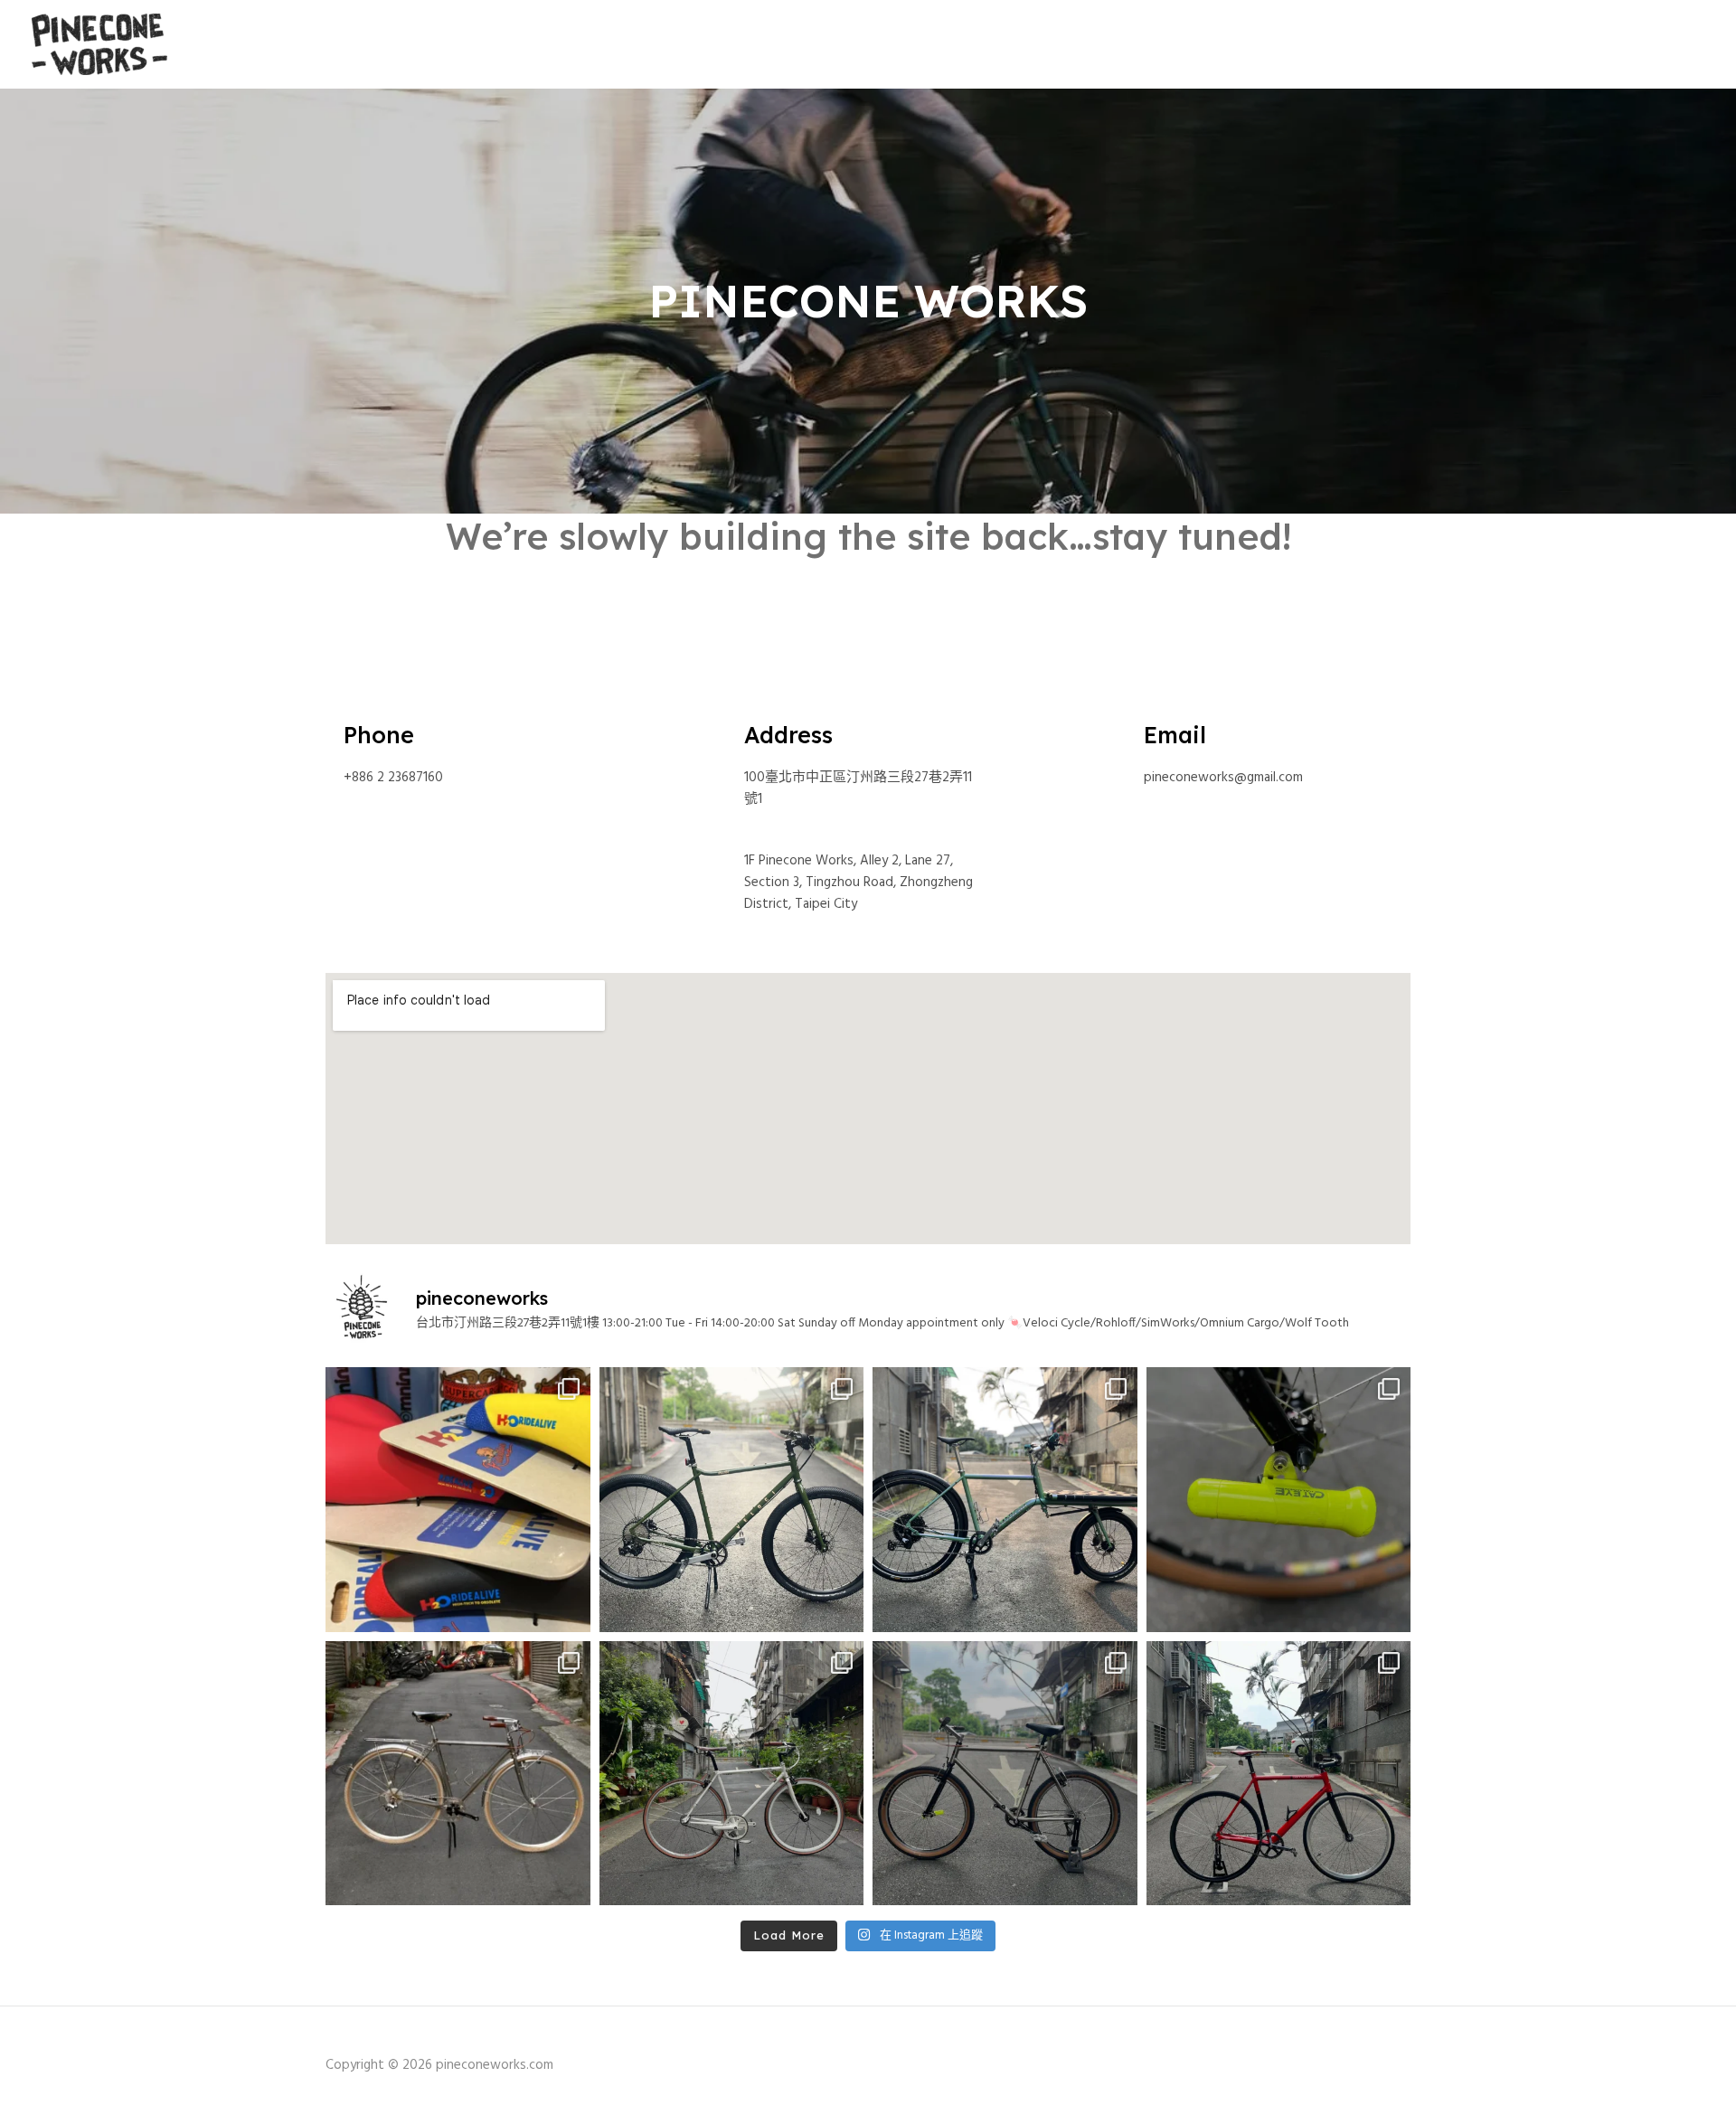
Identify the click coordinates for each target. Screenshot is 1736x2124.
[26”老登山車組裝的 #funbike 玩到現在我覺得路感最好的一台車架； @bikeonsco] (1005, 1774)
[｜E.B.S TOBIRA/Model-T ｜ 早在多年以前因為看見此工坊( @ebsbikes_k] (458, 1774)
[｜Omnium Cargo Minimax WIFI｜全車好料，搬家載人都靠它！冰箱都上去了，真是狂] (1005, 1500)
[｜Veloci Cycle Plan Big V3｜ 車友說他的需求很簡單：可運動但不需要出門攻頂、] (732, 1500)
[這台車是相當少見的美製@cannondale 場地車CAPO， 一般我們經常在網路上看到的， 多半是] (1279, 1774)
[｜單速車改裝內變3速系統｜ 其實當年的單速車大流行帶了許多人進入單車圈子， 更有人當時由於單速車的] (732, 1774)
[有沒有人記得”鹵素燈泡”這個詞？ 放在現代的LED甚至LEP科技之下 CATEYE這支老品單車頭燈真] (1279, 1500)
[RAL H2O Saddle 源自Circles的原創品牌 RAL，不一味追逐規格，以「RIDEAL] (458, 1500)
